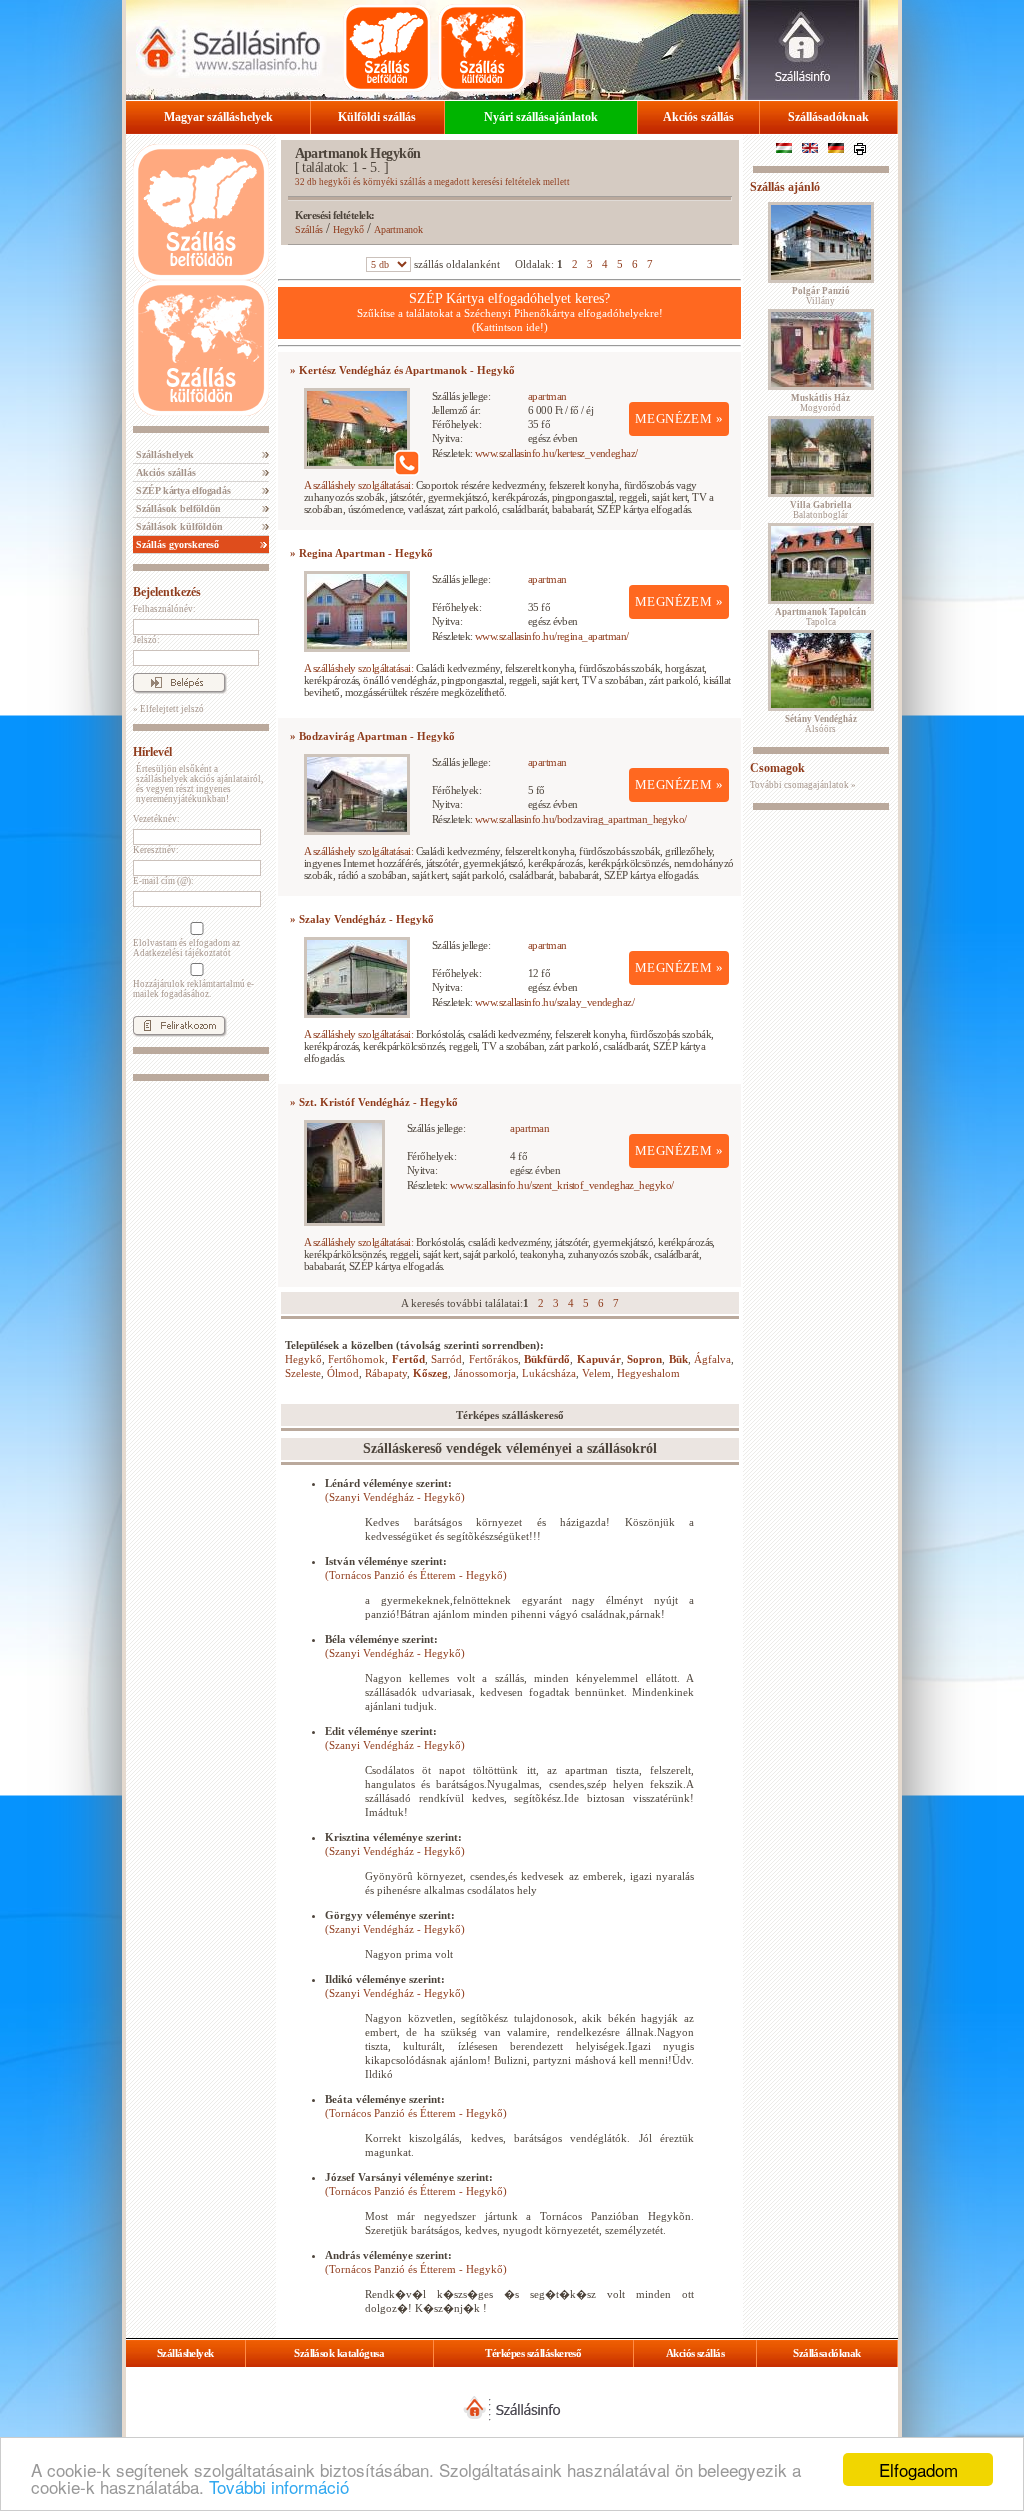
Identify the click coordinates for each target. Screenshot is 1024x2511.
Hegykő (348, 229)
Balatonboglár (821, 510)
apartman (547, 396)
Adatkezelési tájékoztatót (182, 953)
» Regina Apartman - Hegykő (361, 553)
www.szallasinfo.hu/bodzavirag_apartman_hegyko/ (581, 819)
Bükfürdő (547, 1359)
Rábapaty (386, 1373)
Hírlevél (152, 752)
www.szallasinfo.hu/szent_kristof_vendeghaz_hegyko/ (562, 1185)
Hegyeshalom (648, 1373)
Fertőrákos (493, 1359)
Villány (821, 296)
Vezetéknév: (156, 819)
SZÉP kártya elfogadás (182, 490)
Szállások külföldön (178, 526)
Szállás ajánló (785, 187)
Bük (678, 1359)
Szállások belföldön (177, 508)
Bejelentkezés (167, 592)
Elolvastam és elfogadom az (186, 948)
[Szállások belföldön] (387, 48)
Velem (596, 1373)
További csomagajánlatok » (803, 785)
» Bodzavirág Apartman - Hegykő (372, 736)
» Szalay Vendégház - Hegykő (362, 919)
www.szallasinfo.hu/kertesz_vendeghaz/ (556, 453)
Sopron (644, 1359)
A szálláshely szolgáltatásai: (358, 485)
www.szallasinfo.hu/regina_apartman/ (552, 636)
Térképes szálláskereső (533, 2353)
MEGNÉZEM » (679, 418)
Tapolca (820, 617)
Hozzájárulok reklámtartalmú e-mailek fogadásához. (193, 989)
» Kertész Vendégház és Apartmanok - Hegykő (402, 370)
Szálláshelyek (163, 454)
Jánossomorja (485, 1373)
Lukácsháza (549, 1373)
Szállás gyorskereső (176, 544)
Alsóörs (821, 724)
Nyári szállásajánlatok (541, 117)
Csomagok (777, 768)
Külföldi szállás (377, 117)
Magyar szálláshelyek (218, 117)
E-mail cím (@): (163, 881)
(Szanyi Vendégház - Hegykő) (395, 1497)
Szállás (309, 229)
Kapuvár (599, 1359)
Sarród (446, 1359)
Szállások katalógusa (339, 2353)
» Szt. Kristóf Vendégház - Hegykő (374, 1102)
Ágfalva (712, 1359)
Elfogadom (918, 2469)
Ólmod (343, 1373)
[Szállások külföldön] (482, 48)
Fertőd (408, 1359)
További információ (279, 2486)
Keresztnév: (156, 850)
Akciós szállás (698, 117)
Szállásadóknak (828, 117)
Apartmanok (398, 229)
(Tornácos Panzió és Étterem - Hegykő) (416, 1575)
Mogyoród (820, 403)
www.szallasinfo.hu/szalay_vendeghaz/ (554, 1002)
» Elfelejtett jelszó (168, 709)
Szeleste (303, 1373)
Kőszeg (430, 1373)
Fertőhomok (356, 1359)
